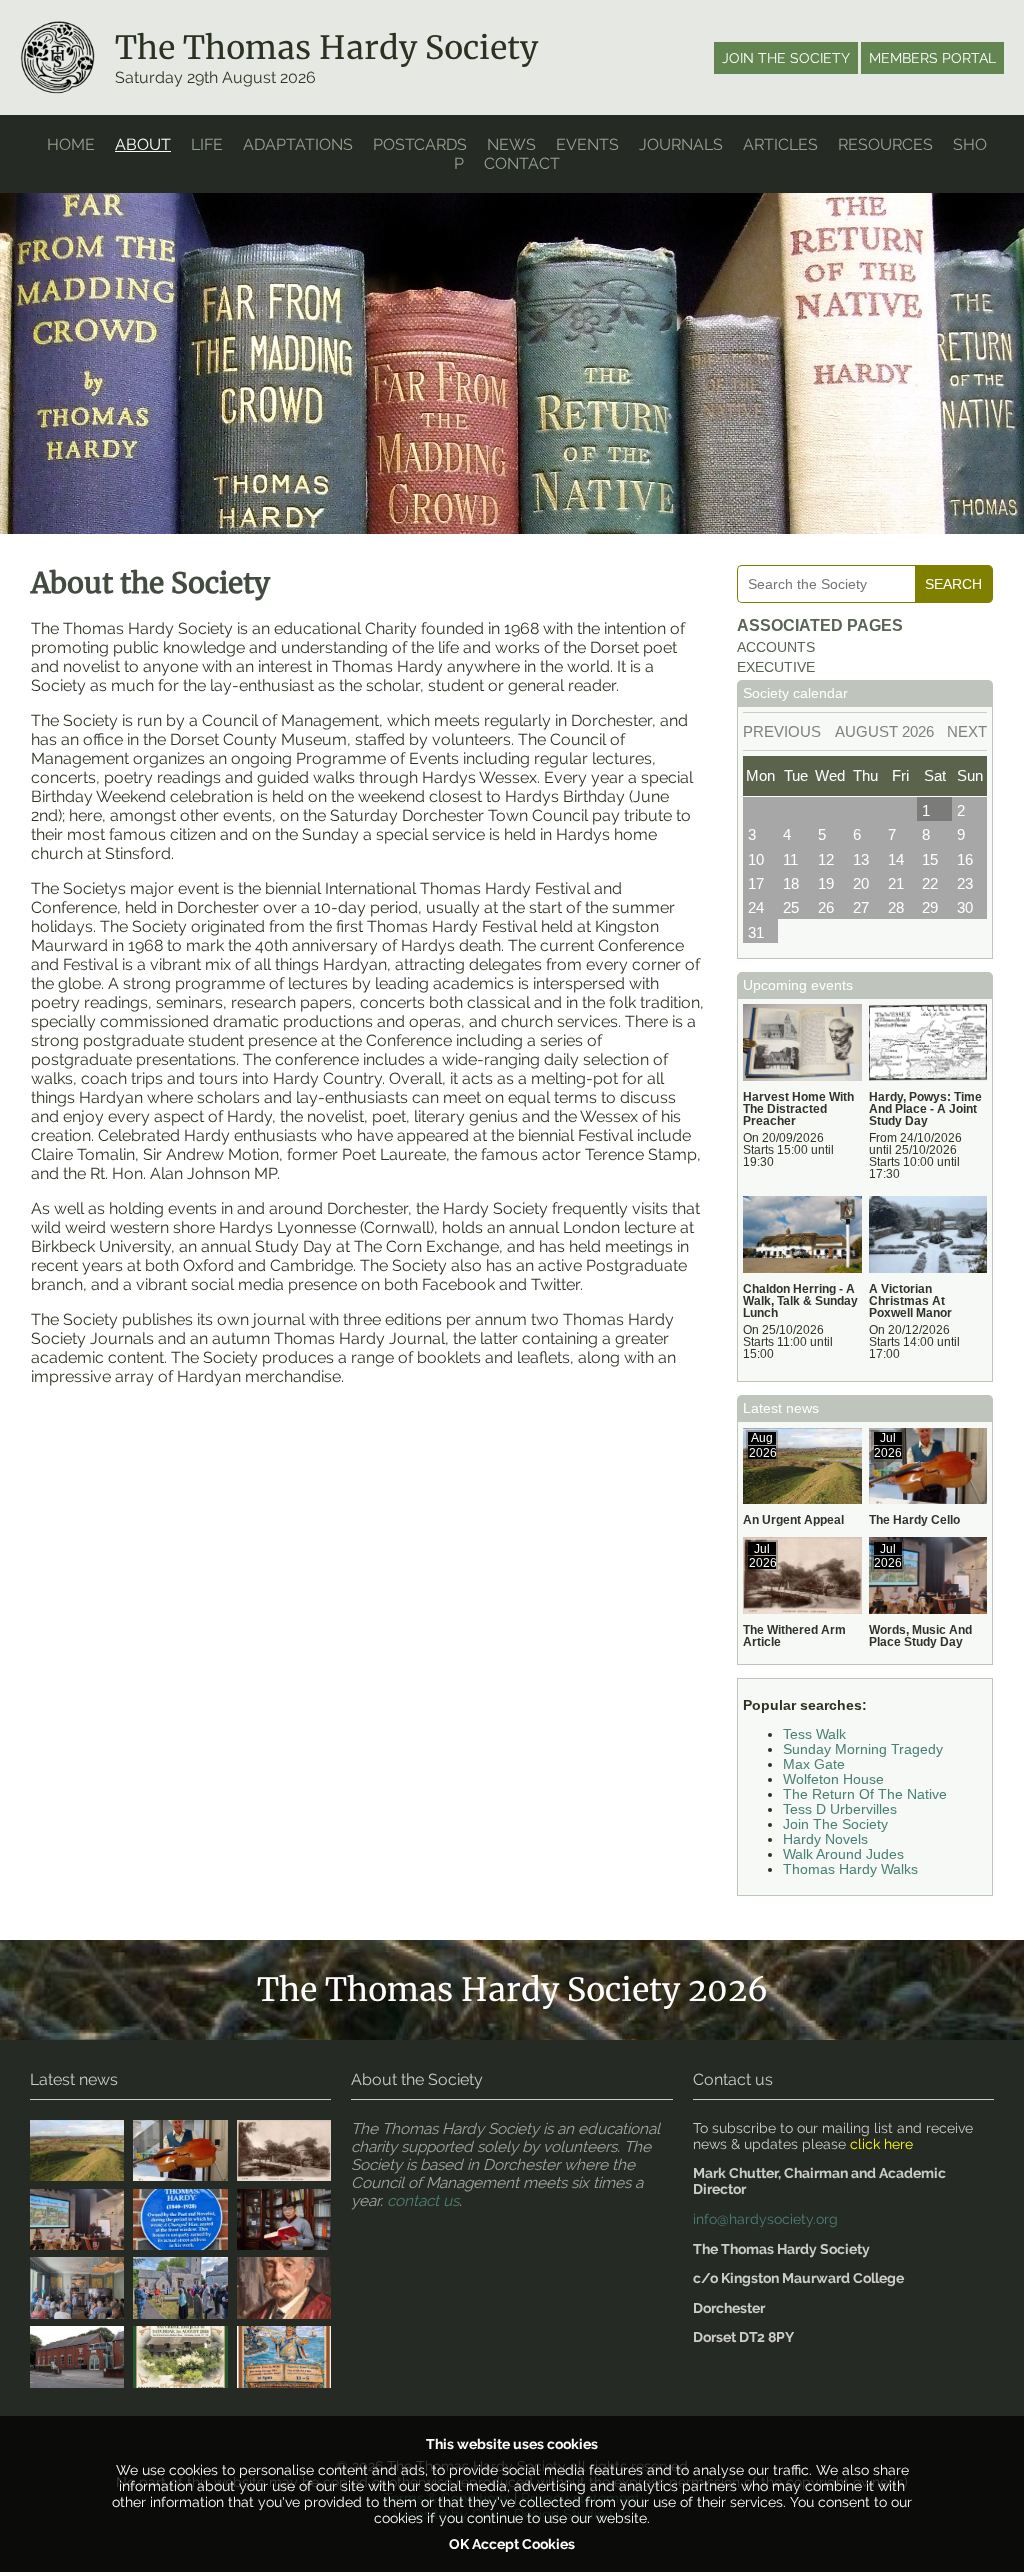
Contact (522, 163)
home (71, 144)
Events (587, 144)
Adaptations (298, 144)
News (511, 144)
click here (881, 2144)
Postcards (420, 144)
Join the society (786, 58)
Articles (780, 144)
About (143, 144)
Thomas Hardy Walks (850, 1869)
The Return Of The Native (865, 1794)
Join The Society (835, 1824)
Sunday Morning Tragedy (863, 1749)
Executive (776, 667)
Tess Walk (814, 1734)
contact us (423, 2201)
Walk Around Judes (843, 1854)
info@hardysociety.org (765, 2219)
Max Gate (814, 1764)
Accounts (776, 647)
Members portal (932, 58)
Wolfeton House (833, 1779)
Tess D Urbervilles (840, 1809)
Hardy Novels (825, 1839)
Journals (681, 144)
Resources (885, 144)
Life (207, 144)
